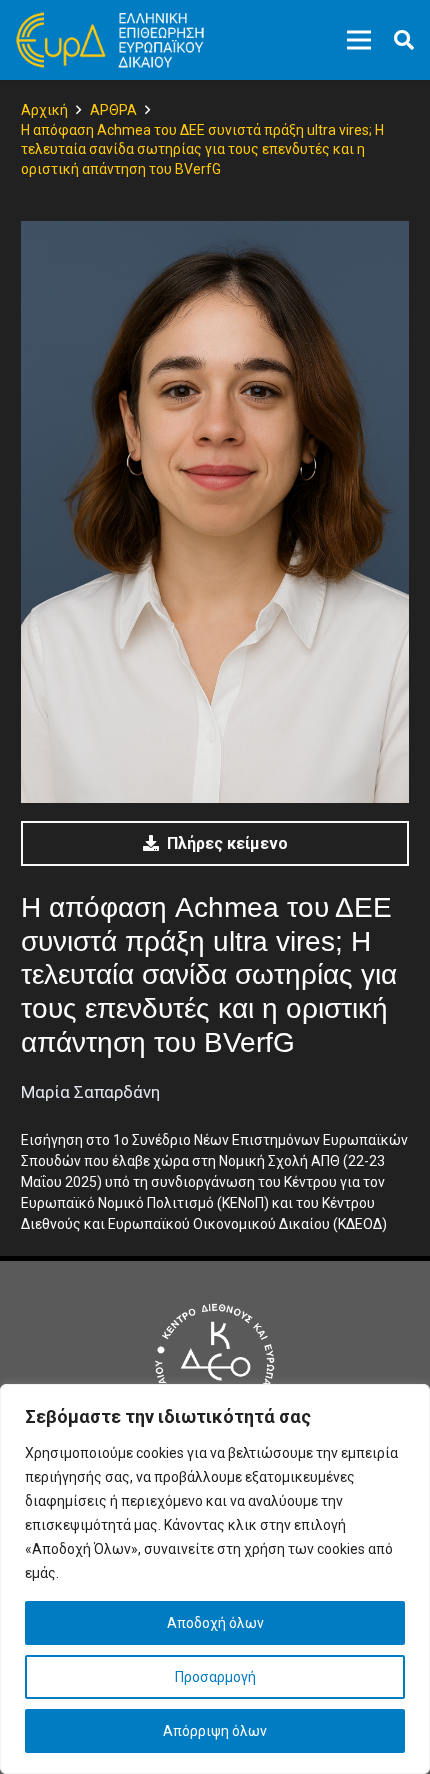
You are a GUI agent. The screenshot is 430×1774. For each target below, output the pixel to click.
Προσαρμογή (215, 1677)
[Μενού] (359, 40)
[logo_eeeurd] (110, 40)
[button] (404, 40)
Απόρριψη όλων (215, 1731)
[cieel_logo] (215, 1363)
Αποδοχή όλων (215, 1623)
